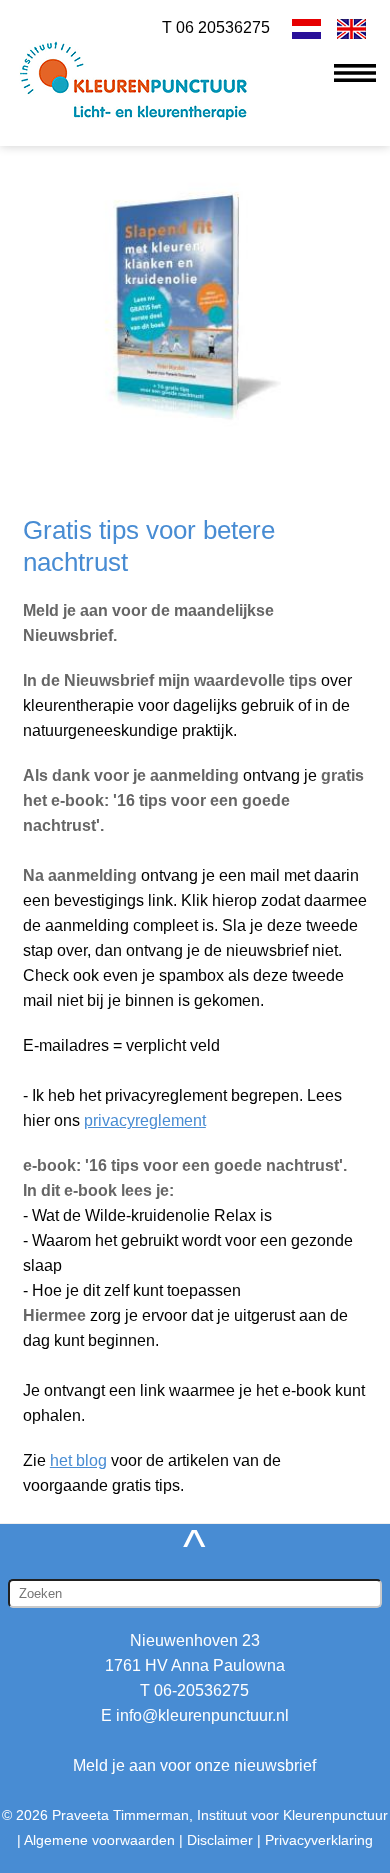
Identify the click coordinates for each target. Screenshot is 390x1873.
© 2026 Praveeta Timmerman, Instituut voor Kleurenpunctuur (195, 1815)
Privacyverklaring (319, 1840)
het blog (78, 1460)
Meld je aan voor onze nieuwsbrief (194, 1765)
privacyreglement (145, 1120)
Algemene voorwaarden (99, 1840)
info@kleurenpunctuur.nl (202, 1715)
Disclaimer (220, 1840)
